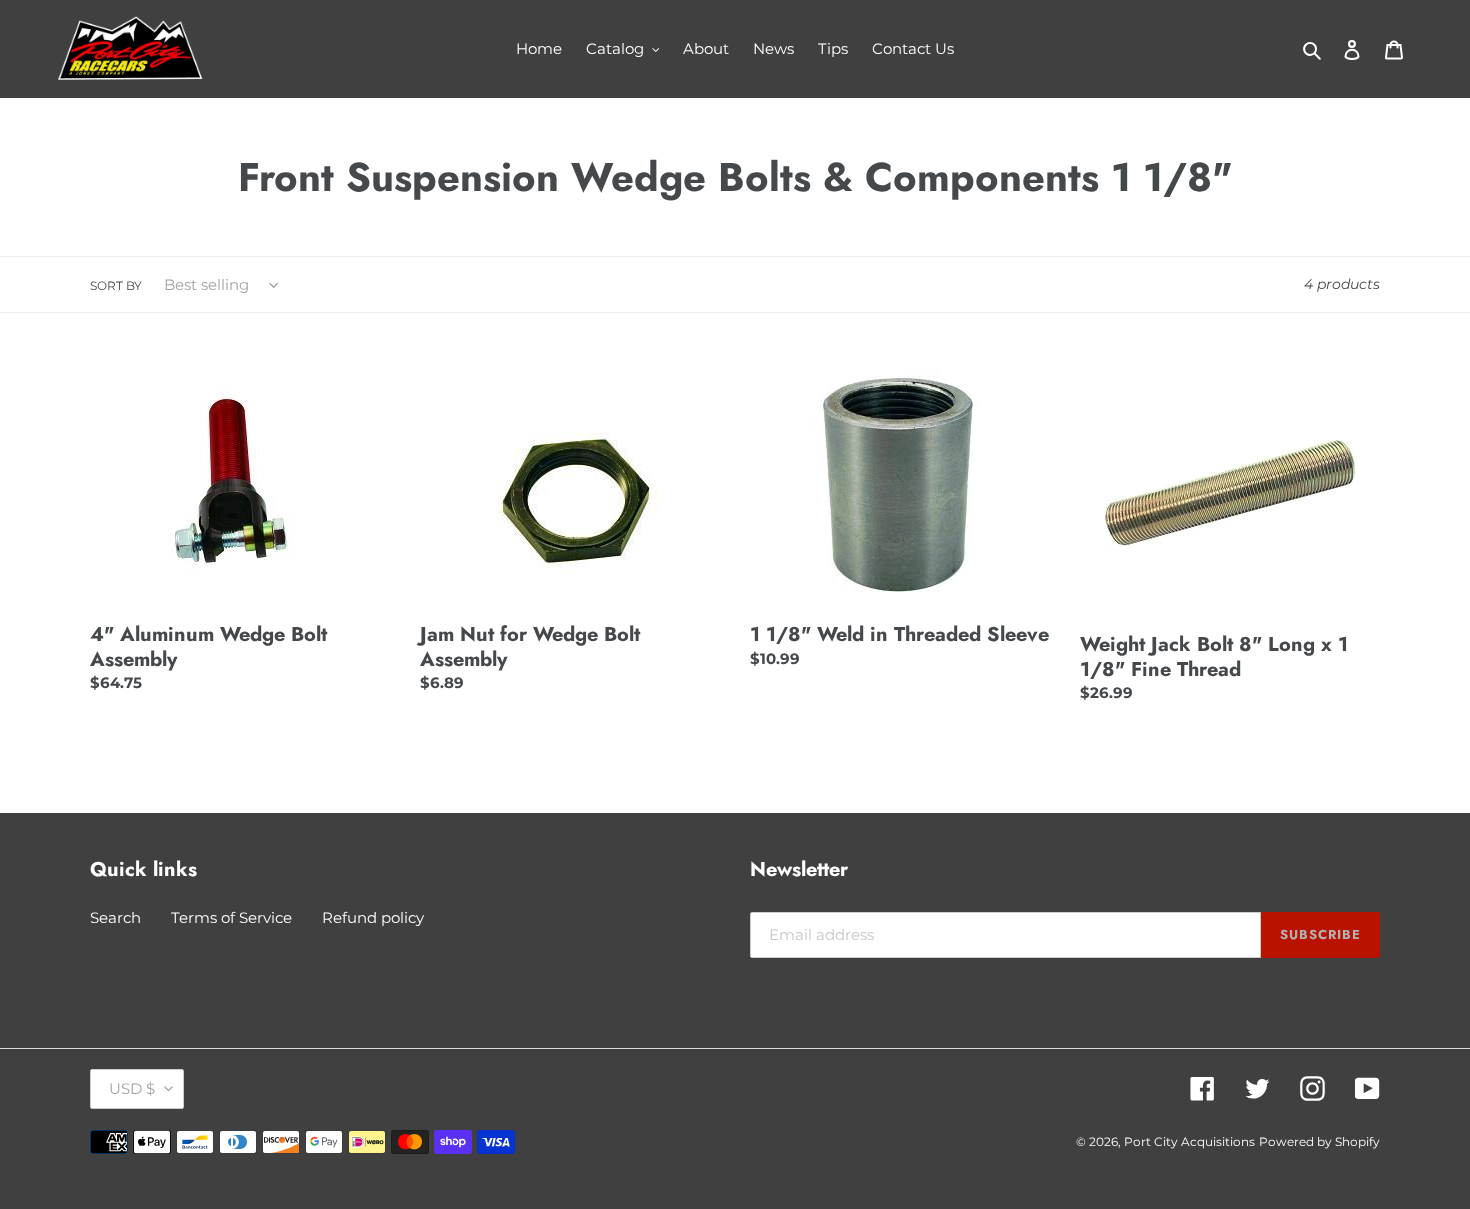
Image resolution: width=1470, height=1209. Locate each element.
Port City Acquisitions (1189, 1141)
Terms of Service (231, 917)
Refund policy (373, 917)
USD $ (132, 1088)
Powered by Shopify (1319, 1141)
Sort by (116, 285)
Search (115, 917)
